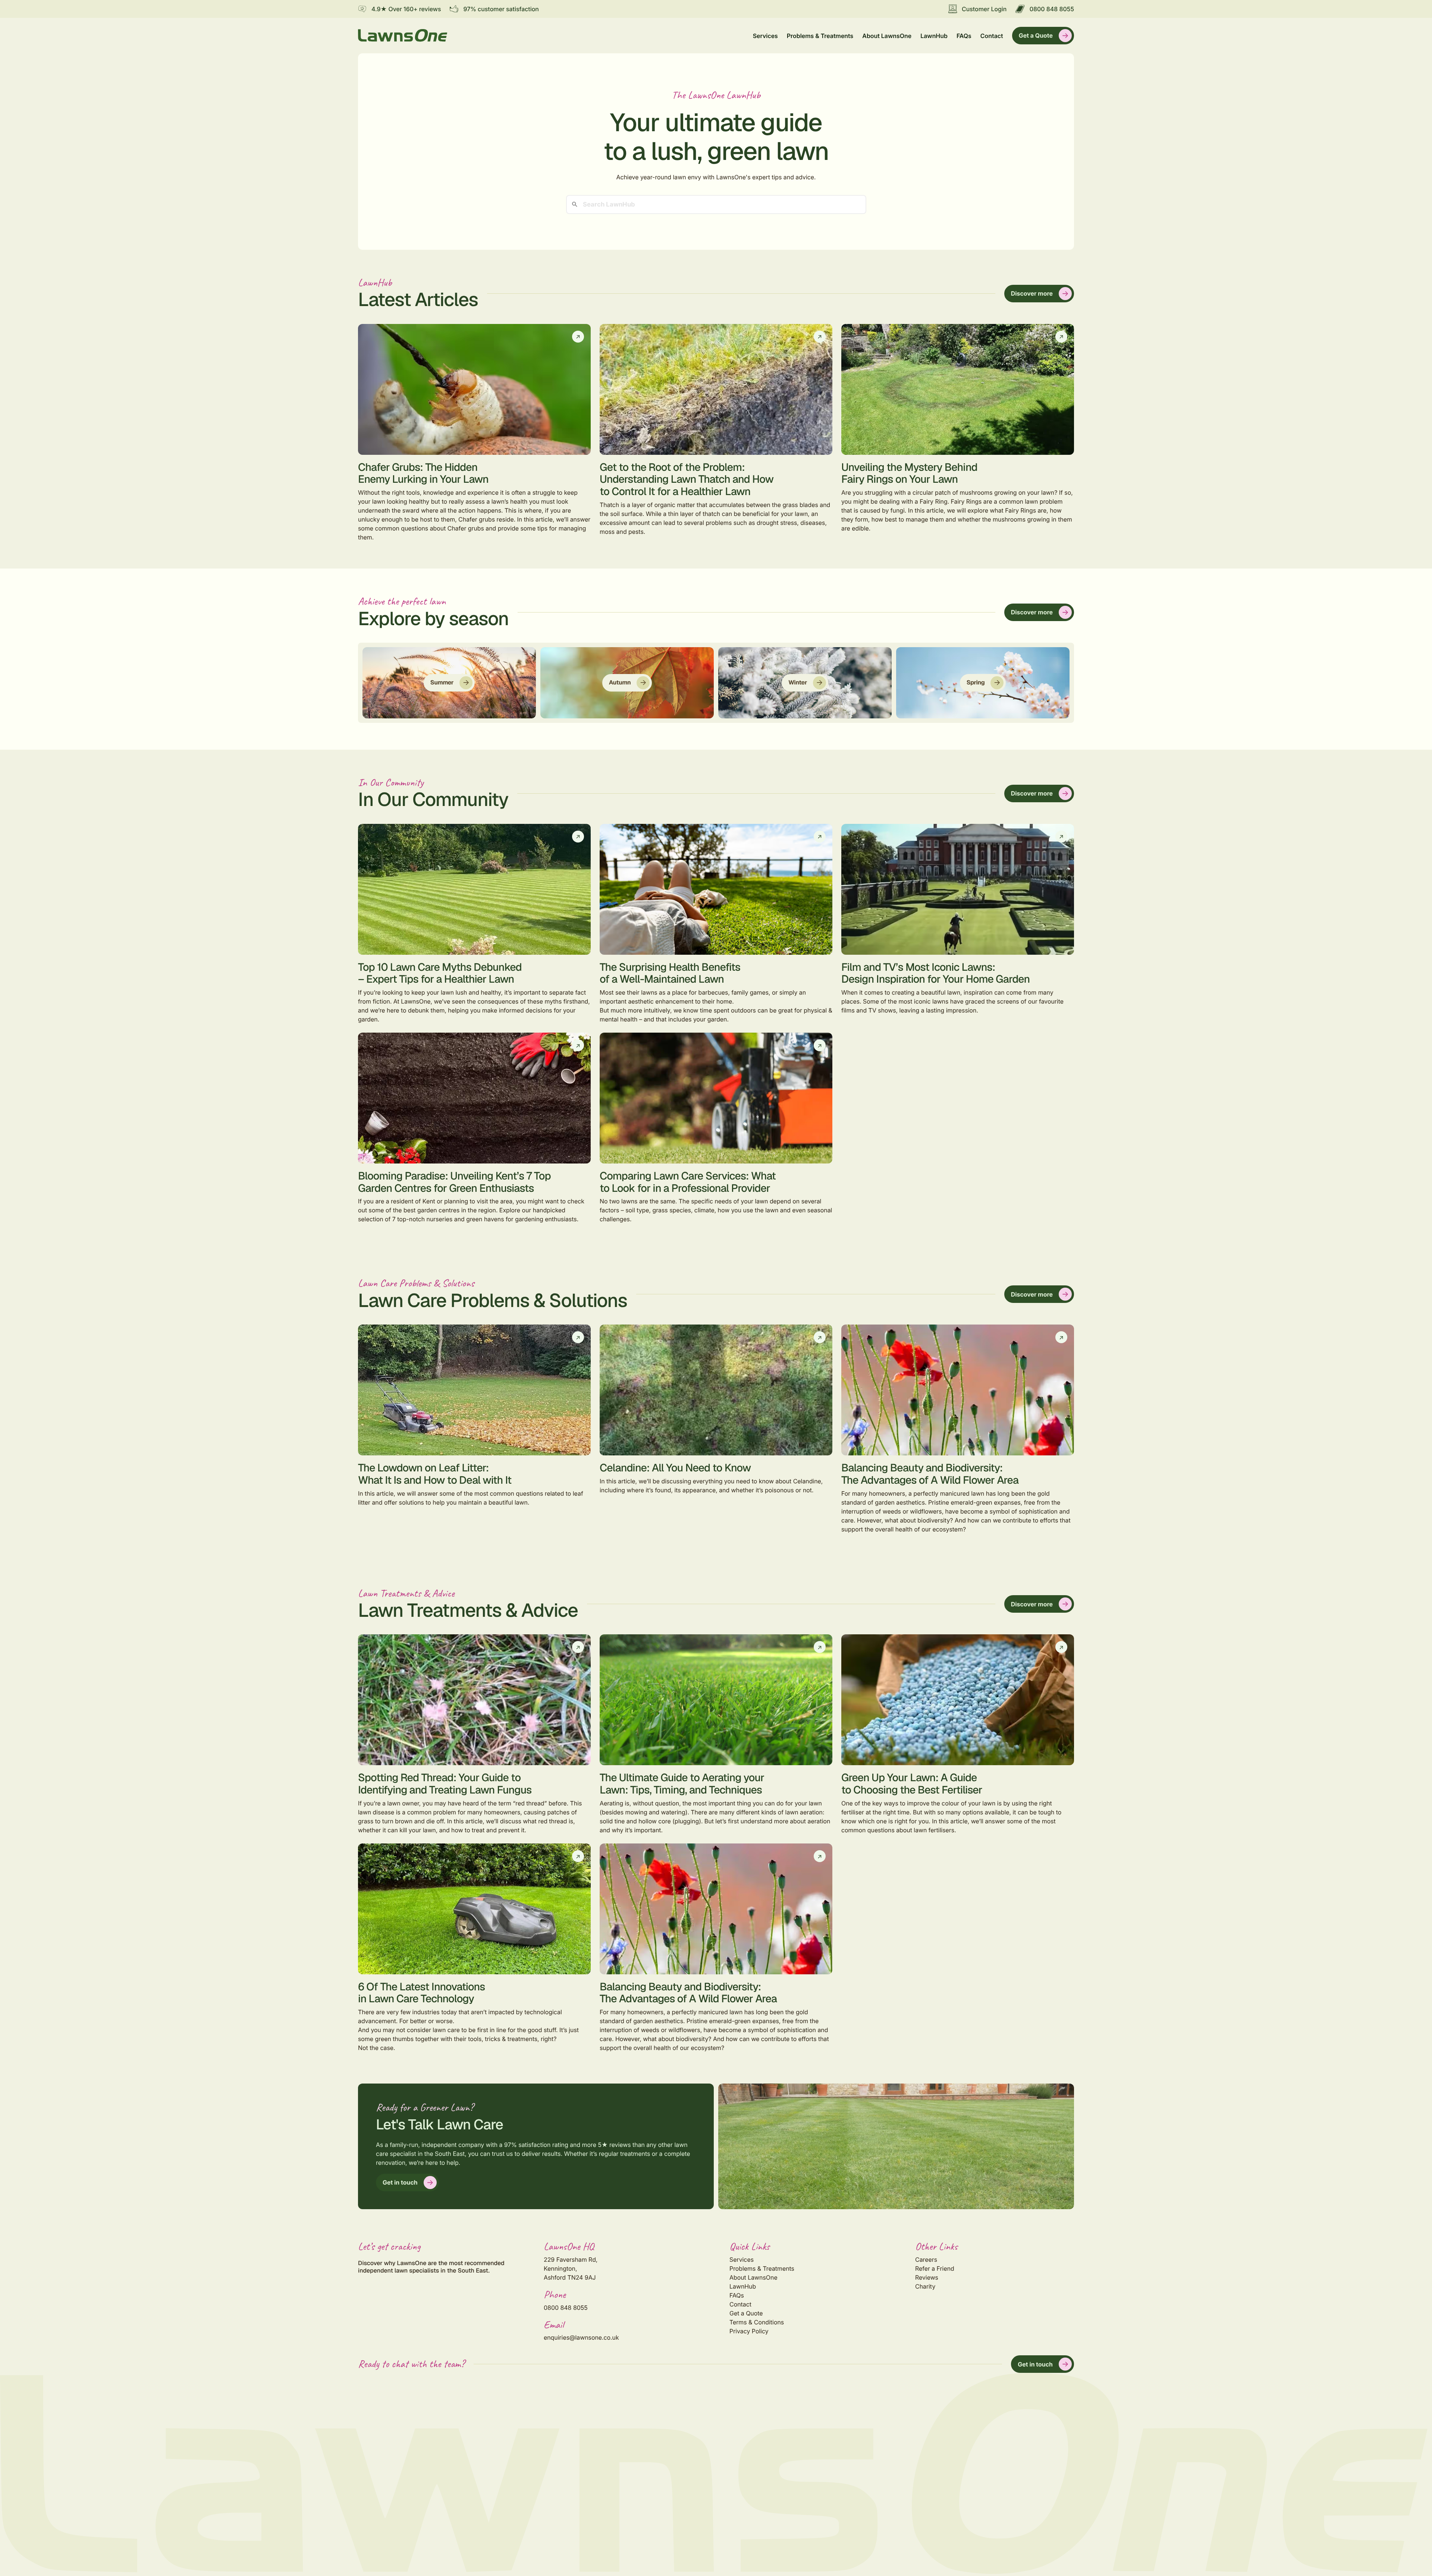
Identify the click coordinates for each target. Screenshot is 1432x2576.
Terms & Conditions (757, 2322)
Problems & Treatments (820, 36)
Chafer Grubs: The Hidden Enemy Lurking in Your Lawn (423, 473)
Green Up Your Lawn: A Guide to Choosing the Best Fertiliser (912, 1784)
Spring (976, 682)
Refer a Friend (935, 2268)
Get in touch (400, 2182)
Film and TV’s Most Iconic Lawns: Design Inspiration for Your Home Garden (935, 973)
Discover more (1032, 293)
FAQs (964, 36)
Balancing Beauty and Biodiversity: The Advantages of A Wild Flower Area (930, 1474)
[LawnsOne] (403, 35)
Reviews (927, 2277)
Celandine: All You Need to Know (675, 1468)
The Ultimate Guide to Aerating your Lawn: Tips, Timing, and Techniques (682, 1784)
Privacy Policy (749, 2331)
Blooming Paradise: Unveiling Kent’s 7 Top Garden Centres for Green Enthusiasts (454, 1182)
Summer (442, 682)
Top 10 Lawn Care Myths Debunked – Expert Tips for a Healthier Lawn (440, 973)
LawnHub (934, 36)
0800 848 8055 (1052, 9)
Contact (992, 36)
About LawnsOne (887, 36)
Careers (926, 2259)
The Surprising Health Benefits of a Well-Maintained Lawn (670, 973)
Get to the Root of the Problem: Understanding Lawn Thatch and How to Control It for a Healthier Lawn (687, 479)
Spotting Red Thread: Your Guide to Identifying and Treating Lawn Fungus (445, 1784)
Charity (925, 2286)
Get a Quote (1036, 35)
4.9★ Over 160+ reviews (406, 9)
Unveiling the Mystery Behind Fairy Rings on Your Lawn (909, 473)
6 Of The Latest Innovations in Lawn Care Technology (422, 1993)
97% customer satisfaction (501, 9)
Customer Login (984, 9)
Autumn (620, 682)
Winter (798, 682)
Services (765, 36)
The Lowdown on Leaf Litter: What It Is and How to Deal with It (435, 1474)
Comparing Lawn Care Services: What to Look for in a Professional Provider (688, 1182)
